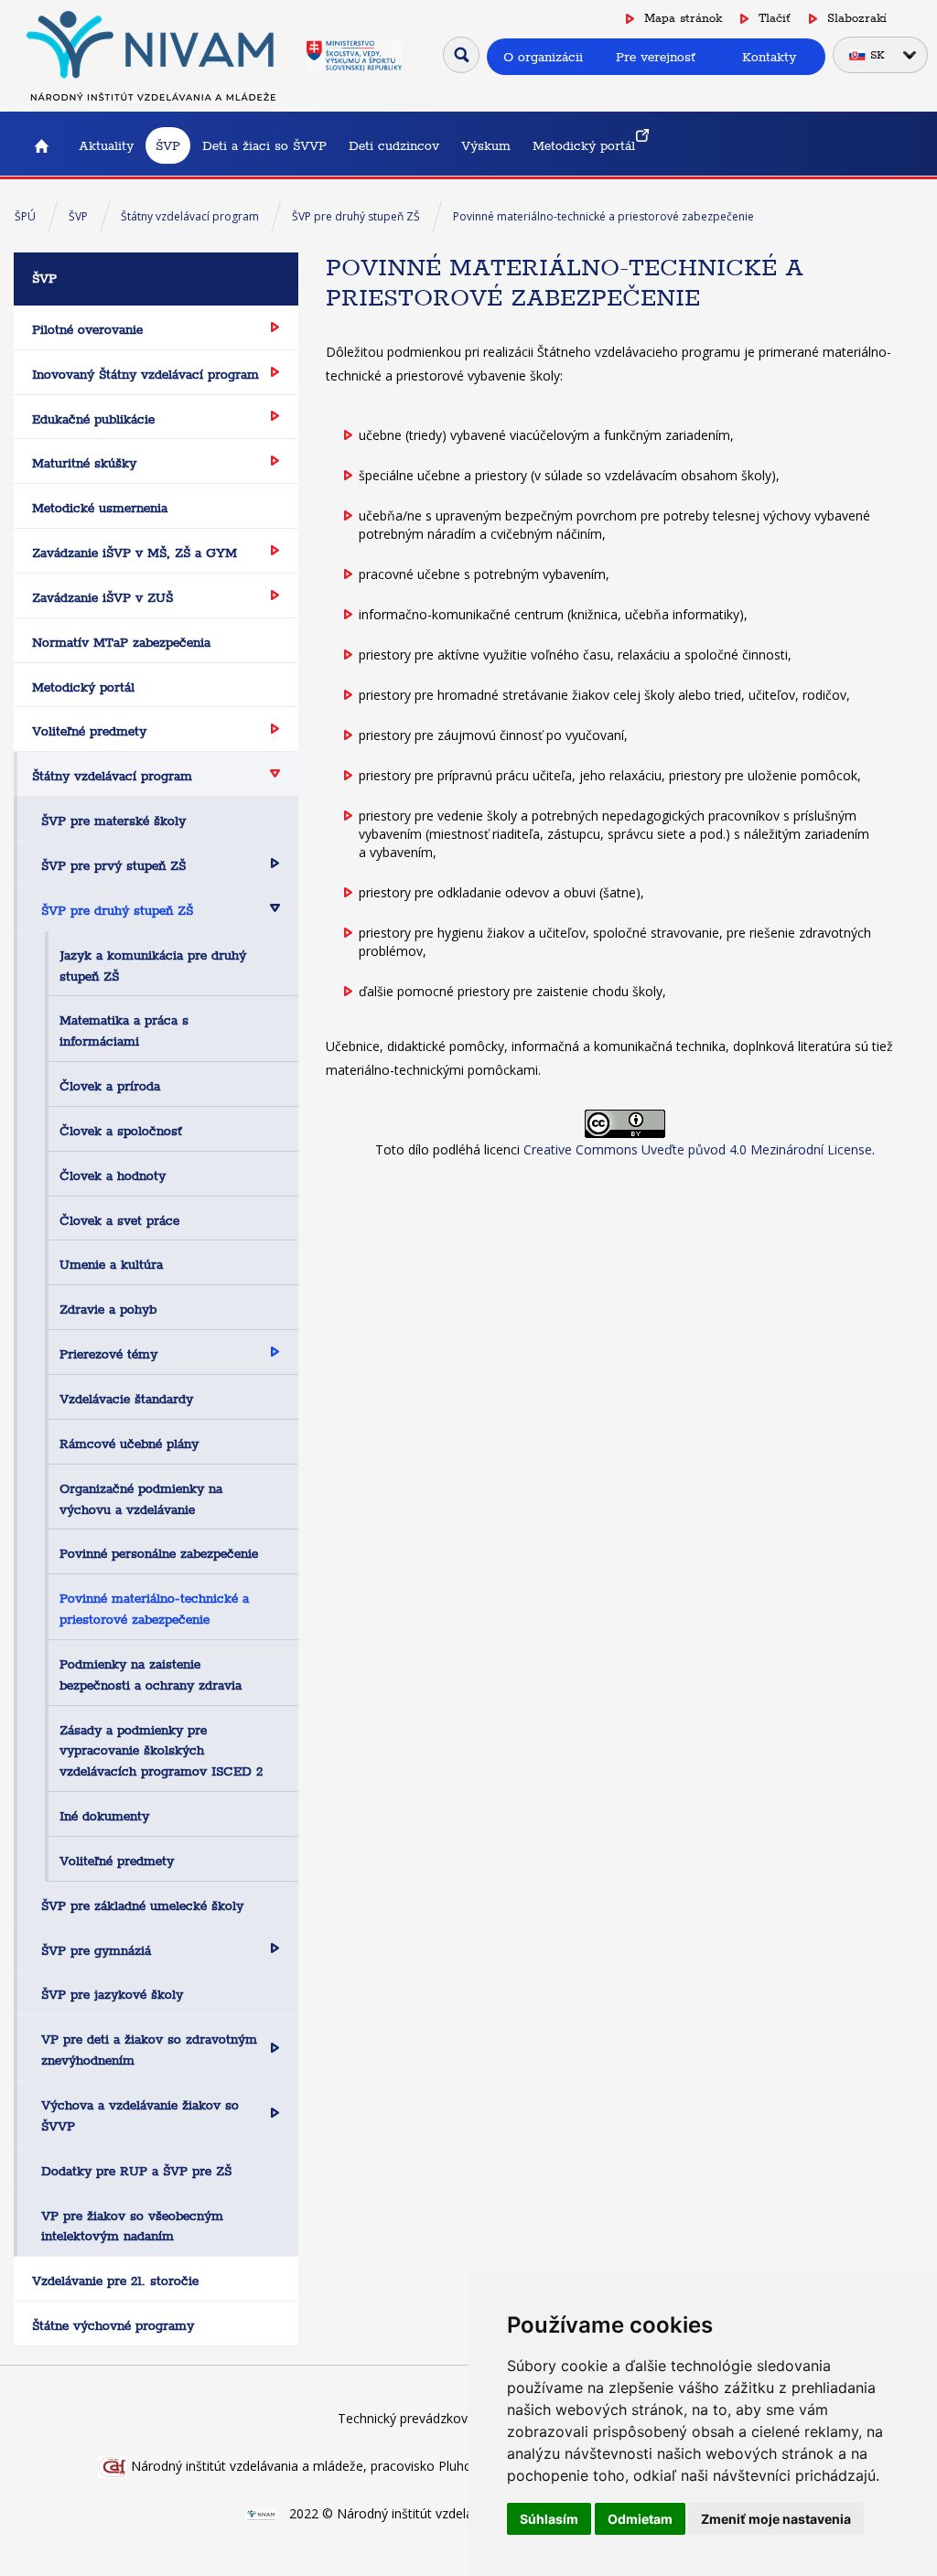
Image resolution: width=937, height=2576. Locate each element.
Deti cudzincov (394, 145)
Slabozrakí (857, 18)
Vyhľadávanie (461, 55)
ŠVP (168, 145)
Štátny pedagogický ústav (41, 145)
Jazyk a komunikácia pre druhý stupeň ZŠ (153, 966)
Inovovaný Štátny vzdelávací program (145, 374)
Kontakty (769, 57)
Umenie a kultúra (111, 1264)
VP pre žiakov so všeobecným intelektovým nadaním (132, 2226)
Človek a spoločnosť (121, 1131)
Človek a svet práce (119, 1220)
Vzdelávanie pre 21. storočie (115, 2281)
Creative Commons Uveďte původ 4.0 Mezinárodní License (698, 1149)
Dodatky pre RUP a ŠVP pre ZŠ (136, 2171)
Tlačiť (775, 18)
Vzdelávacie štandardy (126, 1399)
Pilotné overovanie (87, 329)
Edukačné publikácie (93, 419)
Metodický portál (584, 145)
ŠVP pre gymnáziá (96, 1950)
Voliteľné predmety (89, 731)
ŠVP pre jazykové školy (112, 1994)
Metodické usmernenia (100, 508)
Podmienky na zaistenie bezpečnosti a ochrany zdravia (151, 1674)
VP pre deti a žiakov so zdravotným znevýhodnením (149, 2050)
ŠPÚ (25, 216)
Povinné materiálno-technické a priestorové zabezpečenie (603, 216)
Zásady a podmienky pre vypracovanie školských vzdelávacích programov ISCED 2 (161, 1751)
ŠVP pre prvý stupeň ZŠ (113, 865)
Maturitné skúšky (84, 463)
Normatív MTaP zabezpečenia (121, 642)
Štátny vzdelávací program (190, 216)
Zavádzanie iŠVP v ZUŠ (102, 597)
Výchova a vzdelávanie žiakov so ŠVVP (140, 2115)
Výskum (486, 145)
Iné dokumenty (104, 1816)
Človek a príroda (110, 1086)
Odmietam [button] (640, 2519)
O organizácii (543, 57)
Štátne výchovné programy (113, 2325)
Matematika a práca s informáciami (124, 1030)
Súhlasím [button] (549, 2519)
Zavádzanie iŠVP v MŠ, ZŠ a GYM (135, 553)
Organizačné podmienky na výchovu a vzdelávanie (141, 1499)
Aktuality (106, 145)
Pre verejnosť (656, 57)
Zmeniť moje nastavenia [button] (776, 2519)
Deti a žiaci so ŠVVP (264, 145)
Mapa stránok (683, 18)
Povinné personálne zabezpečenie (159, 1553)
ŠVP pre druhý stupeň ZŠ (356, 216)
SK (878, 55)
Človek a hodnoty (113, 1175)
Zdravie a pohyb (108, 1309)
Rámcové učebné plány (129, 1444)
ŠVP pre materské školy (113, 821)
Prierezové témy (108, 1354)
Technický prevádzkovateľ (414, 2418)
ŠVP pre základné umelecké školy (142, 1905)
